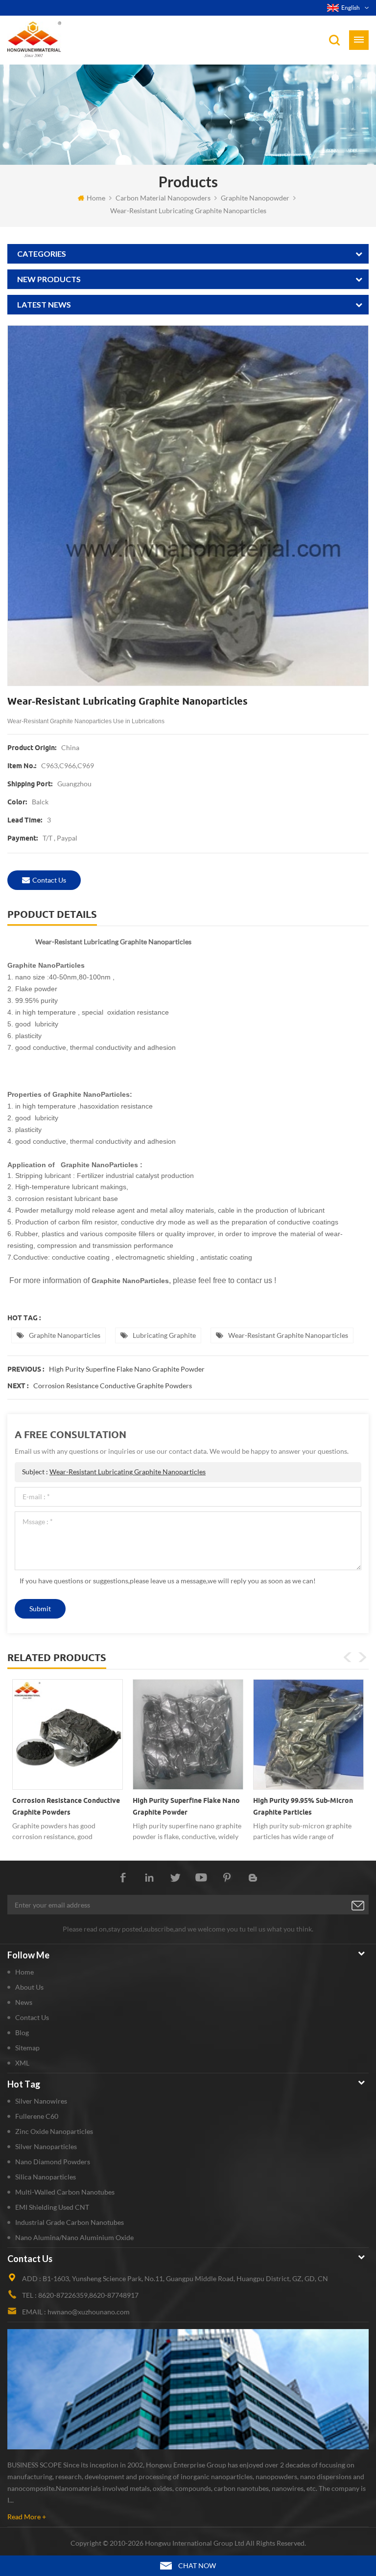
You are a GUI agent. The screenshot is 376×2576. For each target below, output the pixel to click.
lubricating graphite (164, 1335)
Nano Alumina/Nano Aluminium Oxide (74, 2237)
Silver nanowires (41, 2101)
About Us (29, 1987)
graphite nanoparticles (65, 1335)
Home (96, 198)
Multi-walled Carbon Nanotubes (65, 2192)
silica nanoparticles (46, 2177)
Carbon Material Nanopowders (163, 198)
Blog (22, 2032)
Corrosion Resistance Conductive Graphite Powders (113, 1386)
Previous (348, 1657)
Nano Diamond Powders (53, 2162)
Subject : (114, 1472)
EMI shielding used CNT (52, 2207)
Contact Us (32, 2017)
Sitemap (27, 2048)
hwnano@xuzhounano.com (89, 2312)
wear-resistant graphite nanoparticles (288, 1335)
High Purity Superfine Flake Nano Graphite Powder (127, 1369)
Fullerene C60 (37, 2116)
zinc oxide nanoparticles (54, 2131)
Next (362, 1657)
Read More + (27, 2517)
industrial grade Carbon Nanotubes (70, 2222)
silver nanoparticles (46, 2146)
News (24, 2002)
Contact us (49, 880)
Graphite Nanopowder (255, 198)
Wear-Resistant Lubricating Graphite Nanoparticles (128, 1472)
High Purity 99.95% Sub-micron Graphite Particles (303, 1806)
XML (22, 2063)
